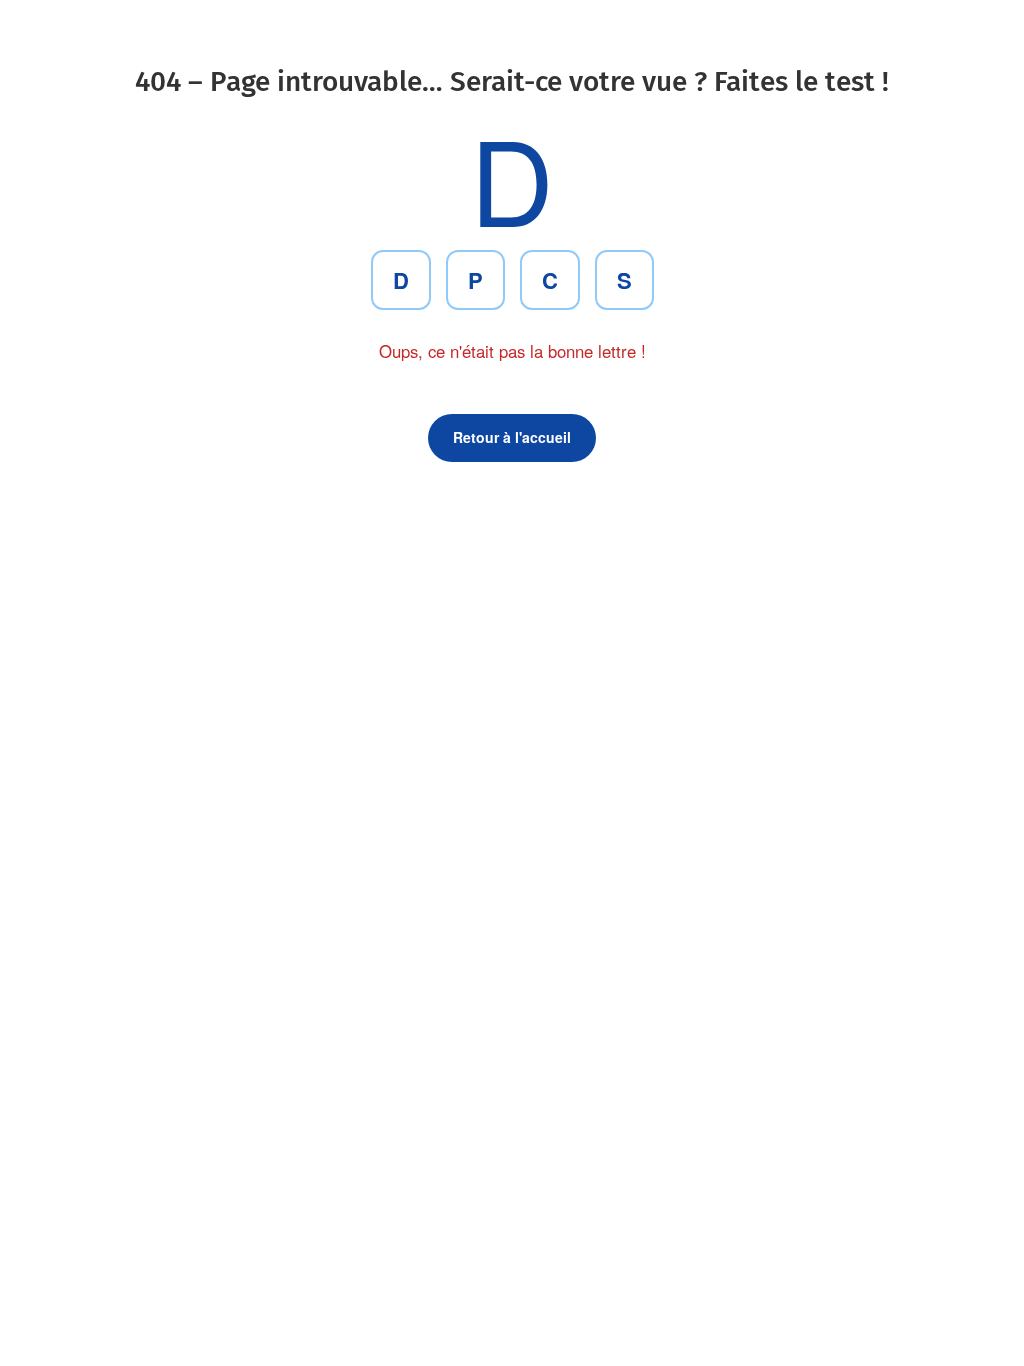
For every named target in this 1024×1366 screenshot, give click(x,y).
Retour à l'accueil (512, 437)
